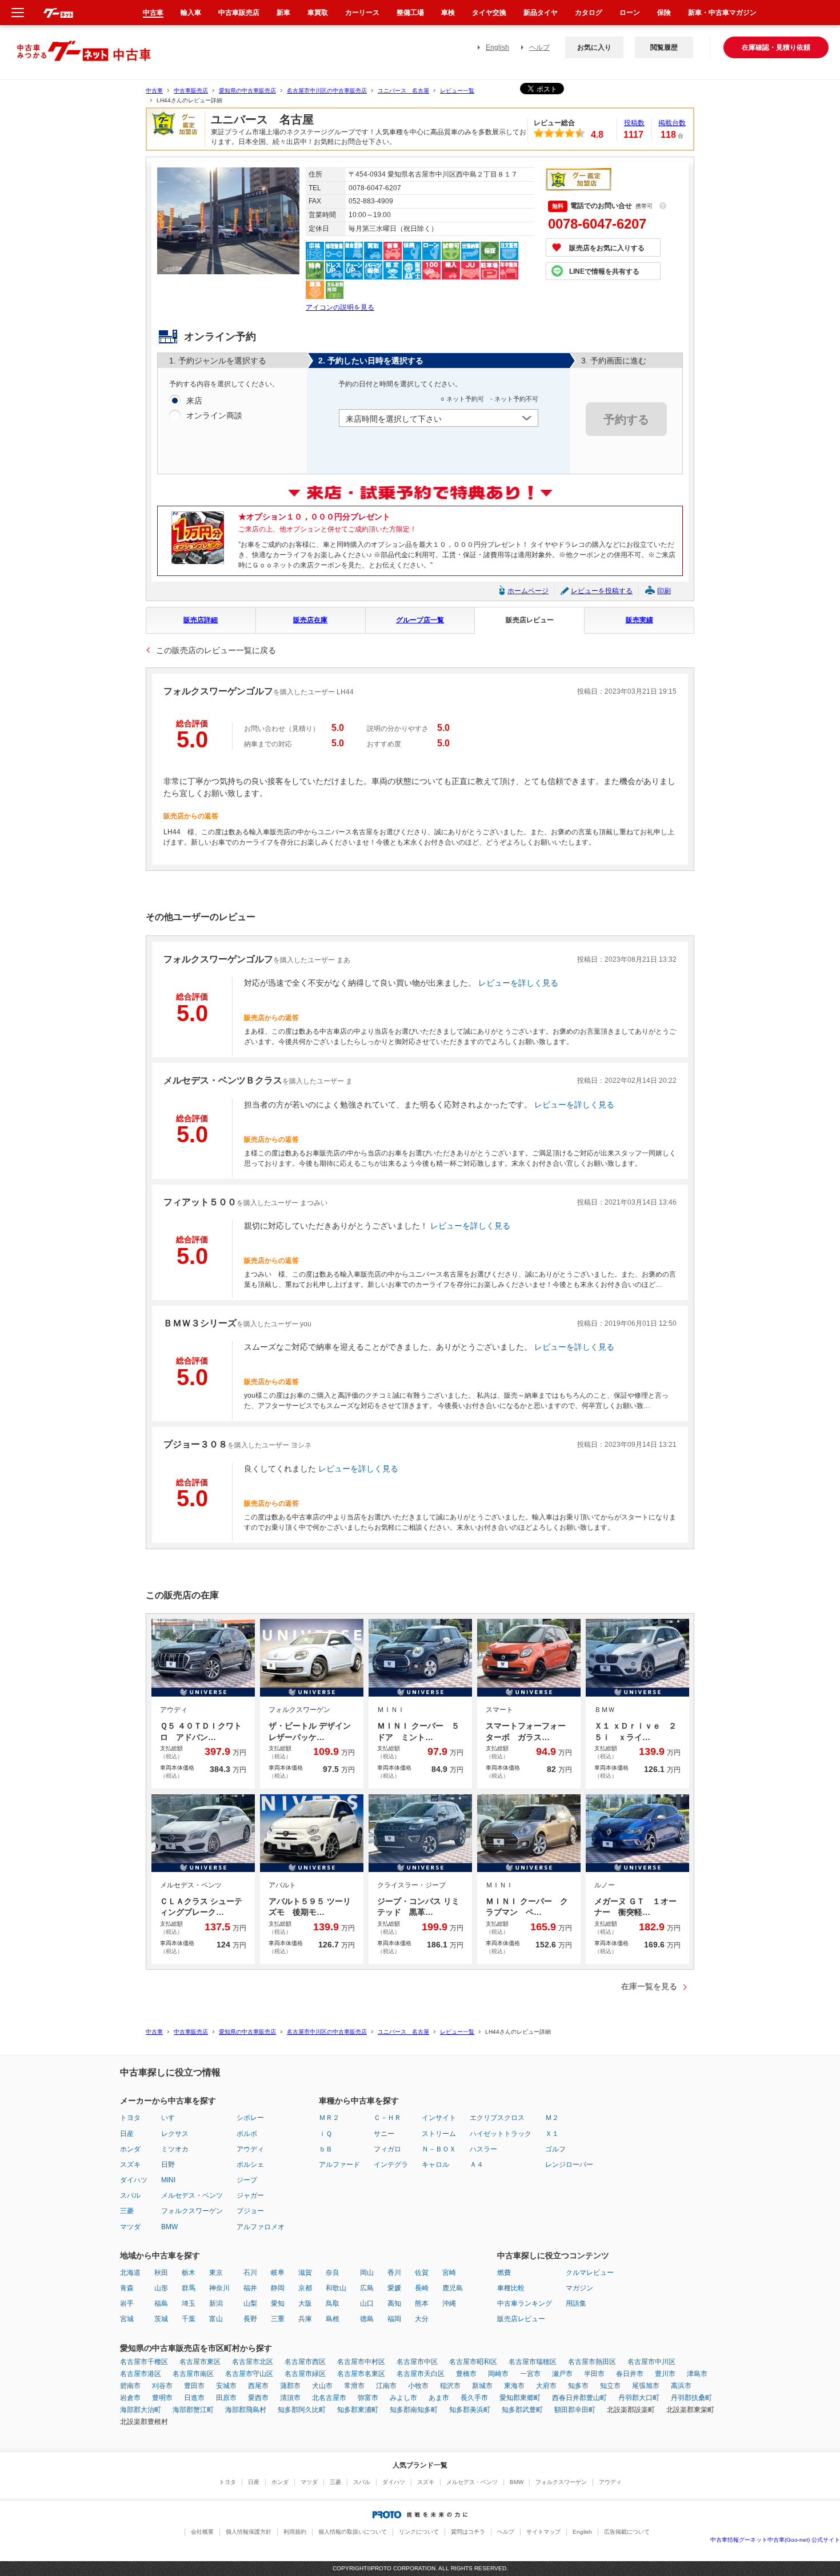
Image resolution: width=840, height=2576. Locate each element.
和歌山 (336, 2288)
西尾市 (258, 2386)
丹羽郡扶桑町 (691, 2398)
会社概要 (202, 2532)
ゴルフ (555, 2149)
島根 (333, 2319)
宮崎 (449, 2273)
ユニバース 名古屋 (403, 91)
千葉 (189, 2319)
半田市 (594, 2374)
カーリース (362, 13)
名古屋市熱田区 (592, 2362)
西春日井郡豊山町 (579, 2398)
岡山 (367, 2273)
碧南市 (130, 2386)
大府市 (546, 2386)
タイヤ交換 (489, 13)
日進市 (194, 2398)
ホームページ (528, 591)
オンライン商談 (214, 415)
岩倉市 (130, 2398)
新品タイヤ (541, 13)
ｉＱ (325, 2134)
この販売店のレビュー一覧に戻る (216, 650)
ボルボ (247, 2134)
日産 (127, 2134)
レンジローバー (569, 2165)
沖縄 (449, 2303)
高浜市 (681, 2386)
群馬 (189, 2288)
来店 (194, 401)
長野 (250, 2319)
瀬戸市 (562, 2374)
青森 (127, 2288)
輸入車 (191, 13)
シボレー (250, 2118)
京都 (305, 2288)
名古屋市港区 (141, 2374)
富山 (216, 2319)
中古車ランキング (525, 2303)
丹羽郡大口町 (639, 2398)
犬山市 (322, 2386)
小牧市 (418, 2386)
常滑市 (354, 2386)
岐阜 (278, 2273)
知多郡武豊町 (522, 2410)
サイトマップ (543, 2532)
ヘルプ (539, 47)
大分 (422, 2319)
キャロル (435, 2165)
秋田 (161, 2273)
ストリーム (439, 2134)
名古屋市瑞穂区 (533, 2362)
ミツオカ (175, 2149)
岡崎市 (498, 2374)
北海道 (130, 2273)
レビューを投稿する (602, 591)
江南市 (386, 2386)
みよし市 (403, 2398)
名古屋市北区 (253, 2362)
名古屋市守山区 (249, 2374)
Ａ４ (477, 2165)
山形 (161, 2288)
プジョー (250, 2211)
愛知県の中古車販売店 (247, 91)
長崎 (422, 2288)
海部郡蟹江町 (193, 2410)
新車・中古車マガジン (722, 13)
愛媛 (394, 2288)
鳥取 (333, 2303)
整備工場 (410, 13)
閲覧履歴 (664, 47)
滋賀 (305, 2273)
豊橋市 (466, 2374)
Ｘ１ (552, 2134)
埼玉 (189, 2303)
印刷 (664, 591)
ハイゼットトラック (501, 2134)
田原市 (226, 2398)
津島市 (697, 2374)
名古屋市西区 (305, 2362)
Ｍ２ (552, 2118)
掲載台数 (672, 123)
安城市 (226, 2386)
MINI (168, 2180)
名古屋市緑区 (305, 2374)
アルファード (339, 2165)
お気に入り (594, 47)
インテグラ (391, 2165)
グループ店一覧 (420, 620)
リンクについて (419, 2532)
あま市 (439, 2398)
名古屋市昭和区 (473, 2362)
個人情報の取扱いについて (353, 2532)
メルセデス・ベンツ (192, 2195)
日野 (168, 2165)
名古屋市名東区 (361, 2374)
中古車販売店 (191, 91)
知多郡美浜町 (470, 2410)
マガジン (579, 2288)
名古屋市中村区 (361, 2362)
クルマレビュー (590, 2273)
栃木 (189, 2273)
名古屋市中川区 (651, 2362)
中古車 (154, 91)
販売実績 (639, 620)
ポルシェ (250, 2165)
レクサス (175, 2134)
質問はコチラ (468, 2532)
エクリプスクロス (497, 2118)
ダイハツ (134, 2180)
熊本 (422, 2303)
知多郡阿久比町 (302, 2410)
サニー (384, 2134)
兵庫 (305, 2319)
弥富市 (368, 2398)
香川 (394, 2273)
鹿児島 (453, 2288)
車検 (448, 13)
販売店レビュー (530, 620)
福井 (250, 2288)
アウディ (250, 2149)
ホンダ (130, 2149)
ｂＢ (326, 2149)
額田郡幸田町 (575, 2410)
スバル (130, 2195)
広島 (367, 2288)
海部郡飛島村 (246, 2410)
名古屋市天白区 (421, 2374)
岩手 (127, 2303)
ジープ (247, 2180)
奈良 (333, 2273)
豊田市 (194, 2386)
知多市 (578, 2386)
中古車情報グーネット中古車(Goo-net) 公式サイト (775, 2540)
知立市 (610, 2386)
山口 (367, 2303)
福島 (161, 2303)
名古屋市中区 (417, 2362)
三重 (278, 2319)
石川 (250, 2273)
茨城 (161, 2319)
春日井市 (630, 2374)
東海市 (514, 2386)
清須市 (290, 2398)
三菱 (127, 2211)
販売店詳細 (201, 620)
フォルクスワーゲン (192, 2211)
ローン (630, 13)
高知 (394, 2303)
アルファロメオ (261, 2227)
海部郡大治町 (141, 2410)
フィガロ (387, 2149)
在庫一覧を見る (649, 1986)
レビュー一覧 (457, 91)
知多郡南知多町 (414, 2410)
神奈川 (219, 2288)
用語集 (576, 2303)
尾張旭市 (646, 2386)
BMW (169, 2227)
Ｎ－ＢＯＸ (439, 2149)
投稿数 (634, 123)
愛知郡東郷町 (520, 2398)
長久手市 (474, 2398)
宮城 (127, 2319)
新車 (283, 13)
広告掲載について (627, 2532)
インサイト (439, 2118)
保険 (664, 13)
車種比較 (511, 2288)
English (497, 47)
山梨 (250, 2303)
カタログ (589, 13)
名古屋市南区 (193, 2374)
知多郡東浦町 (358, 2410)
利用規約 (295, 2532)
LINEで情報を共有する (604, 271)
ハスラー (483, 2149)
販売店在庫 (310, 620)
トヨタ (130, 2118)
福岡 (394, 2319)
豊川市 (665, 2374)
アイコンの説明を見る (340, 307)
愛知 (278, 2303)
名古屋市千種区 (144, 2362)
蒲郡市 (290, 2386)
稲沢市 (450, 2386)
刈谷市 (162, 2386)
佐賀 (422, 2273)
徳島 (367, 2319)
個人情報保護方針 (249, 2532)
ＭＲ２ (329, 2118)
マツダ (130, 2227)
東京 (216, 2273)
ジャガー (250, 2195)
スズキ (130, 2165)
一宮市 (530, 2374)
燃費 (504, 2273)
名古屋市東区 (200, 2362)
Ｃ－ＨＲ (387, 2118)
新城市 (482, 2386)
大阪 (305, 2303)
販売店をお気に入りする (607, 248)
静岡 (278, 2288)
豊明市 (162, 2398)
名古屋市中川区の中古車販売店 (327, 91)
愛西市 (258, 2398)
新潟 (216, 2303)
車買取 (318, 13)
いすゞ (171, 2118)
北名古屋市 (329, 2398)
